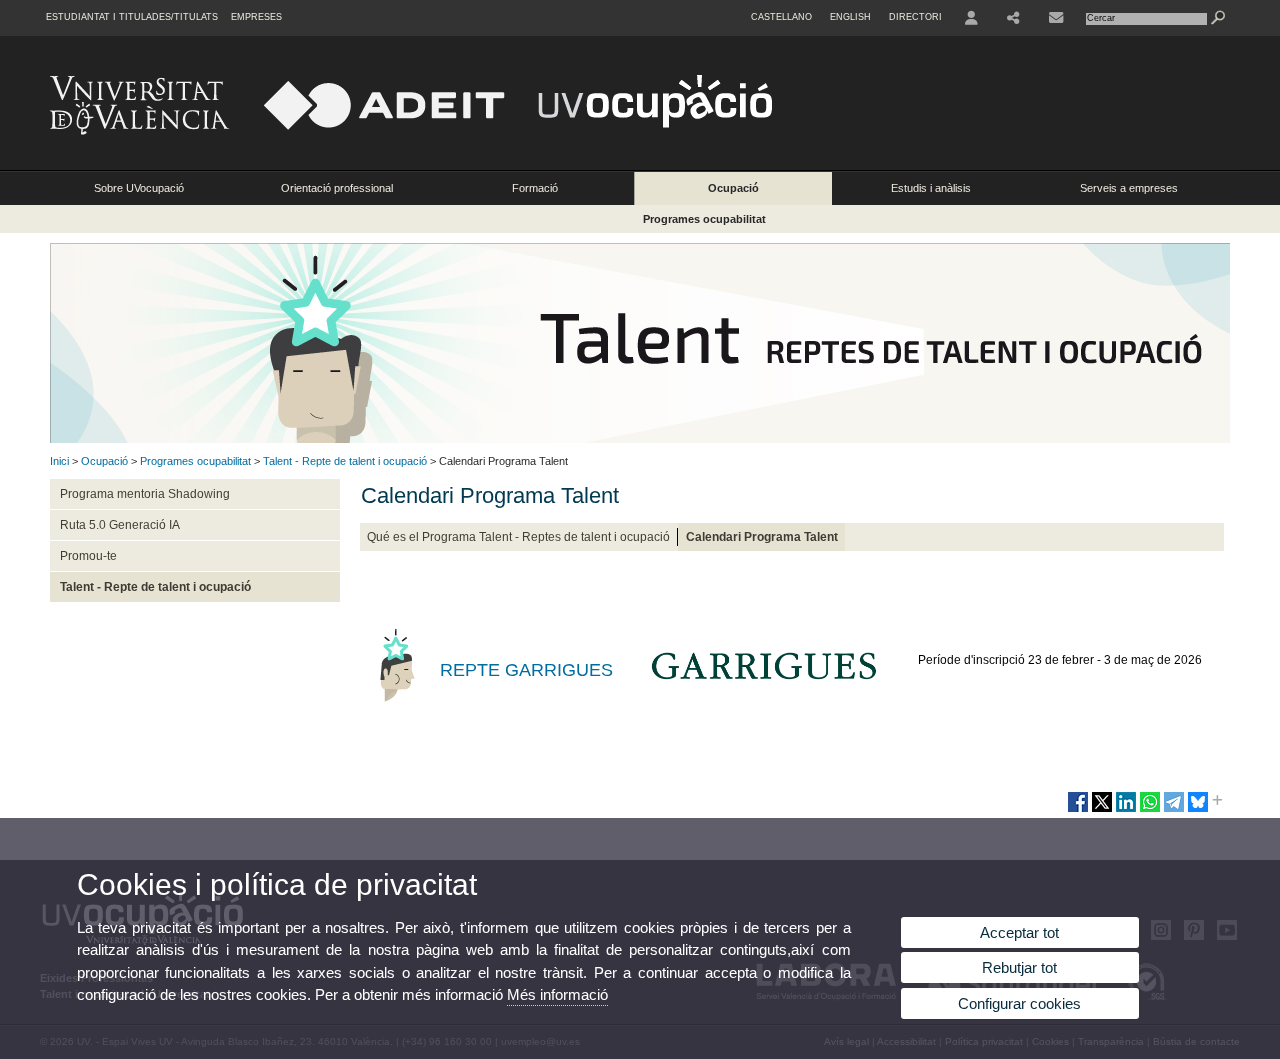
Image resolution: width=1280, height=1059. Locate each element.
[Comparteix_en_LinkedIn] (1126, 810)
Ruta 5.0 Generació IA (120, 525)
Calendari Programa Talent (762, 537)
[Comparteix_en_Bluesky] (1198, 810)
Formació (535, 188)
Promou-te (88, 556)
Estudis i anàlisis (931, 188)
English (850, 17)
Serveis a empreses (1129, 188)
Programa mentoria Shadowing (145, 494)
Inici (59, 461)
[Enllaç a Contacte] (1056, 18)
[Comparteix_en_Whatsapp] (1150, 810)
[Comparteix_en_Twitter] (1102, 810)
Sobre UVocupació (139, 188)
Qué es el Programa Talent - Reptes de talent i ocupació (518, 537)
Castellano (781, 17)
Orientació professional (337, 188)
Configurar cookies (1019, 1003)
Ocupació (733, 188)
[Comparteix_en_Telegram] (1174, 810)
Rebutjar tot (1019, 967)
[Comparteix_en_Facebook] (1078, 810)
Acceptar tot (1019, 932)
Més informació (557, 994)
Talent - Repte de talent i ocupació (345, 461)
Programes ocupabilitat (704, 219)
